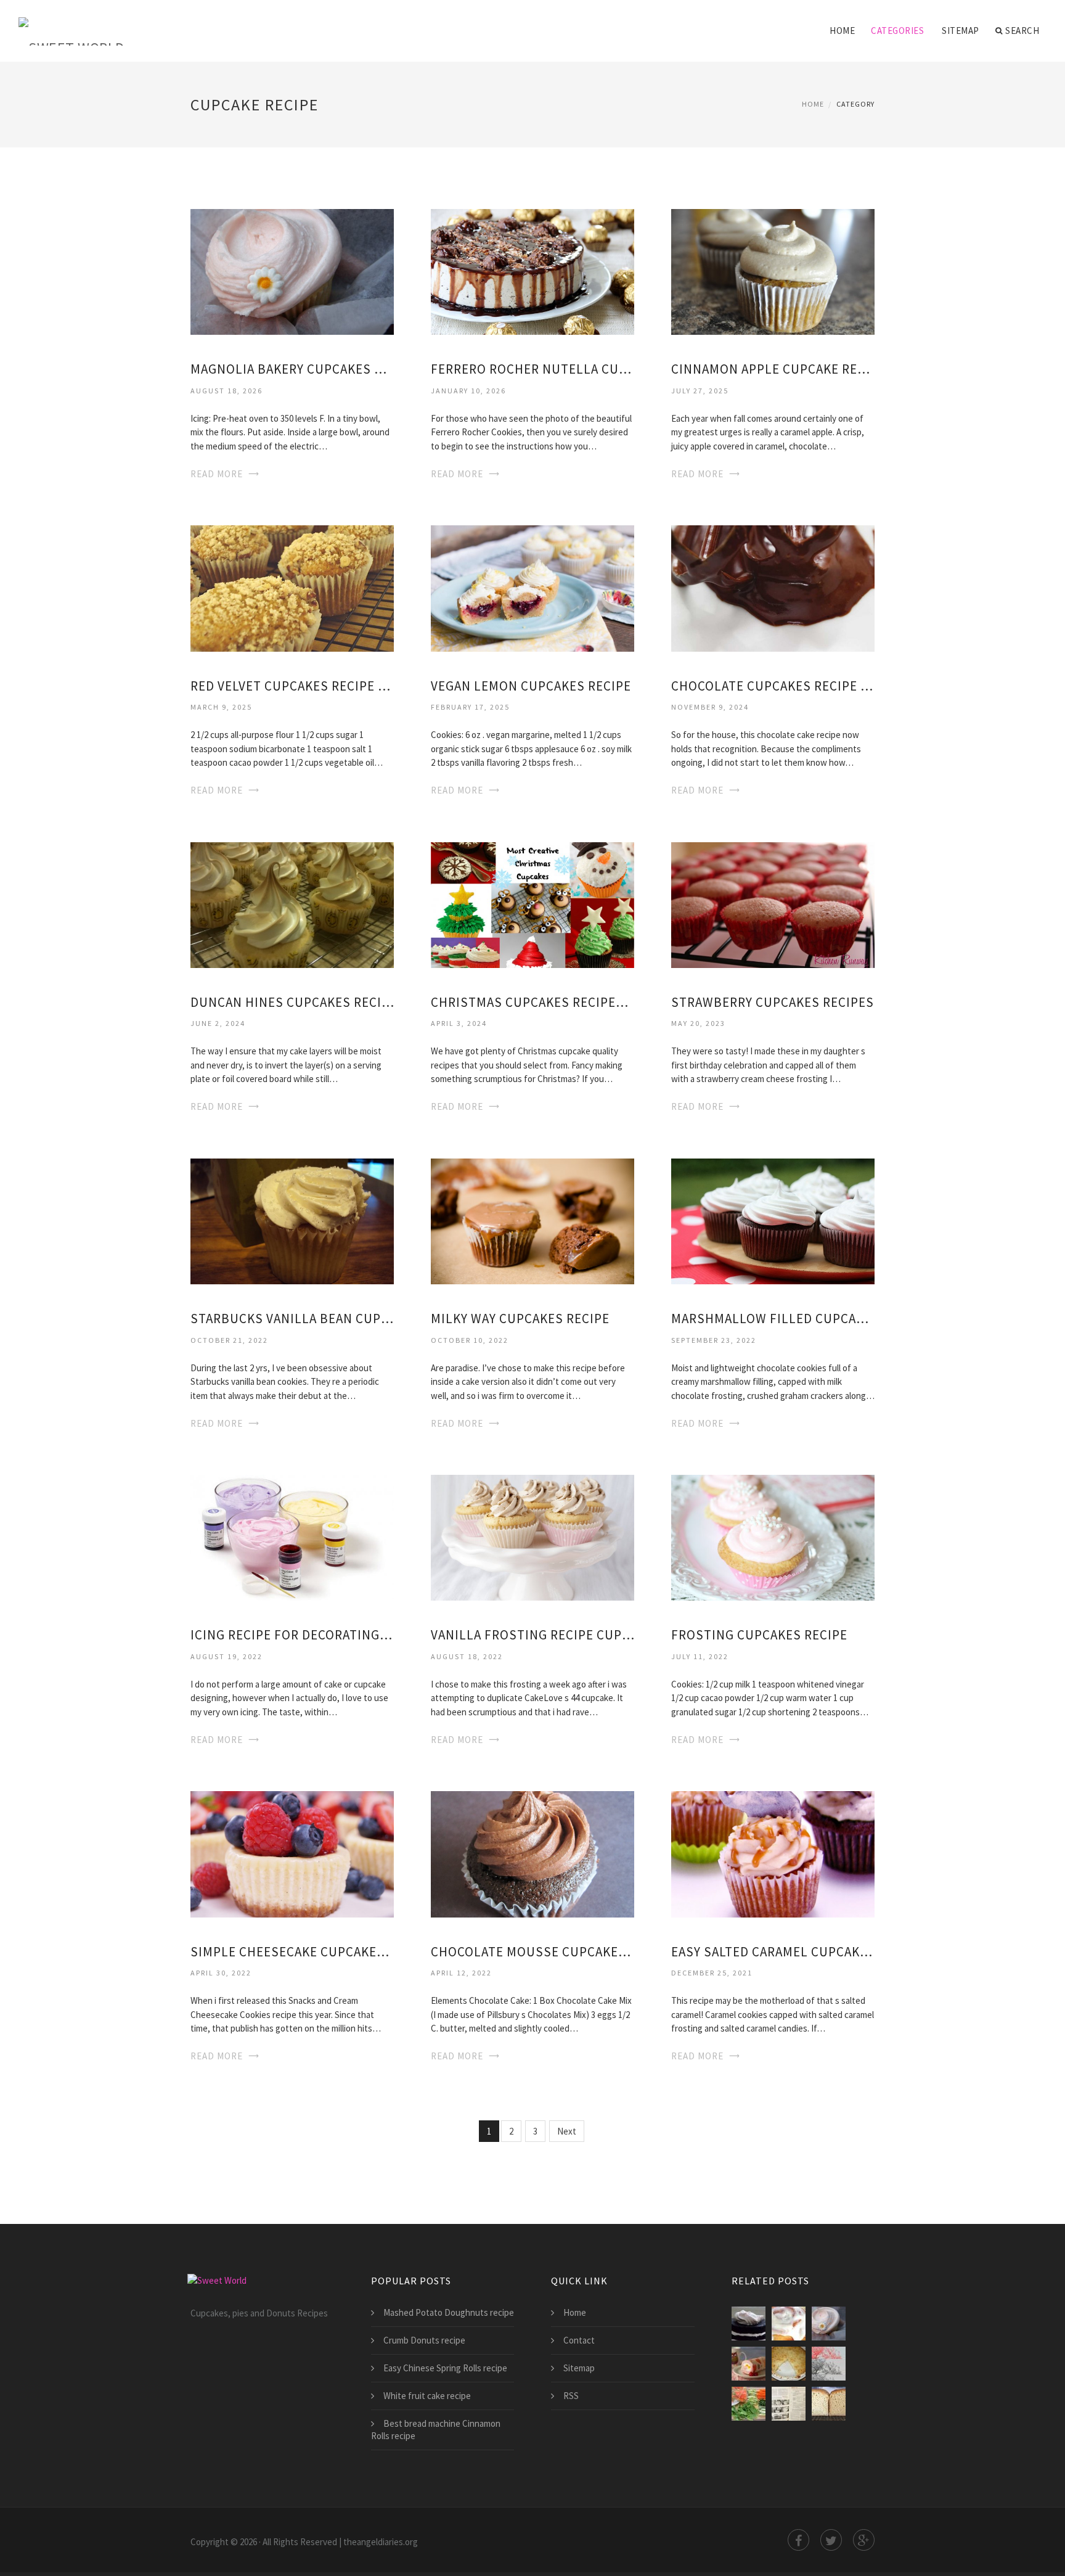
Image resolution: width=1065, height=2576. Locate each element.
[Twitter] (831, 2540)
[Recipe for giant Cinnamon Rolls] (789, 2324)
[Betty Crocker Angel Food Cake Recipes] (789, 2404)
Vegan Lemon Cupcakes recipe (531, 686)
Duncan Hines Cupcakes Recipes (292, 1002)
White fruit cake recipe (427, 2396)
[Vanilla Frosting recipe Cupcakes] (532, 1537)
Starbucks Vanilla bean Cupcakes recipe (292, 1319)
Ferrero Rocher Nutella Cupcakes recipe (532, 369)
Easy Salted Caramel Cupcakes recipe (773, 1952)
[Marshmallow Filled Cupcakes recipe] (773, 1220)
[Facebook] (798, 2540)
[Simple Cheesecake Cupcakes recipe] (292, 1853)
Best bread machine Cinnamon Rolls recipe (436, 2430)
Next (567, 2131)
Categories (897, 31)
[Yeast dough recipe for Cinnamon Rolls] (829, 2404)
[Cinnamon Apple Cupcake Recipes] (773, 271)
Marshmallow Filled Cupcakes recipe (773, 1319)
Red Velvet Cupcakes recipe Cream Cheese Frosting (292, 686)
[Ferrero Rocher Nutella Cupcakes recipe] (532, 271)
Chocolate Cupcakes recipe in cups (773, 686)
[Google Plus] (864, 2540)
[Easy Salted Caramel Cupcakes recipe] (773, 1853)
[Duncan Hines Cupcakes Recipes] (292, 904)
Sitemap (961, 31)
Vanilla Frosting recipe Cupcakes (532, 1635)
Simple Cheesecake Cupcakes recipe (292, 1952)
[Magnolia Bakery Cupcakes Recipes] (292, 271)
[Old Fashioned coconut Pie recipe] (789, 2364)
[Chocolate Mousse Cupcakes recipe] (532, 1853)
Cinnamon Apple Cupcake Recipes (773, 369)
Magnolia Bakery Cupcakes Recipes (292, 369)
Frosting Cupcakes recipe (759, 1635)
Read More (217, 474)
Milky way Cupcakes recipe (520, 1319)
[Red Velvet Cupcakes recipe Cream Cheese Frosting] (292, 587)
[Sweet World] (71, 23)
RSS (571, 2396)
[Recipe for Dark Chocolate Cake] (749, 2324)
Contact (579, 2340)
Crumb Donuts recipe (424, 2340)
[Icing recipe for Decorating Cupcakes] (292, 1537)
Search (1022, 31)
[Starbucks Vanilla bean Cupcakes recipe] (292, 1220)
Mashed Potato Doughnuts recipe (449, 2312)
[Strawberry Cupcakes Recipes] (773, 904)
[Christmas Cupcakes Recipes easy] (532, 904)
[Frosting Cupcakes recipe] (773, 1537)
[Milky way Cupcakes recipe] (532, 1220)
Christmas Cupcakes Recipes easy (532, 1002)
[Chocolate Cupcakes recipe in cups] (773, 587)
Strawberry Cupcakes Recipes (773, 1002)
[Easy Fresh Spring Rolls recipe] (749, 2404)
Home (842, 31)
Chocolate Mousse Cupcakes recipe (532, 1952)
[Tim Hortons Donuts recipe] (829, 2364)
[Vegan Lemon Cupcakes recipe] (532, 587)
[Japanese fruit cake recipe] (749, 2364)
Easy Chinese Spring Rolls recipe (445, 2368)
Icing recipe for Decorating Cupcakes (292, 1635)
